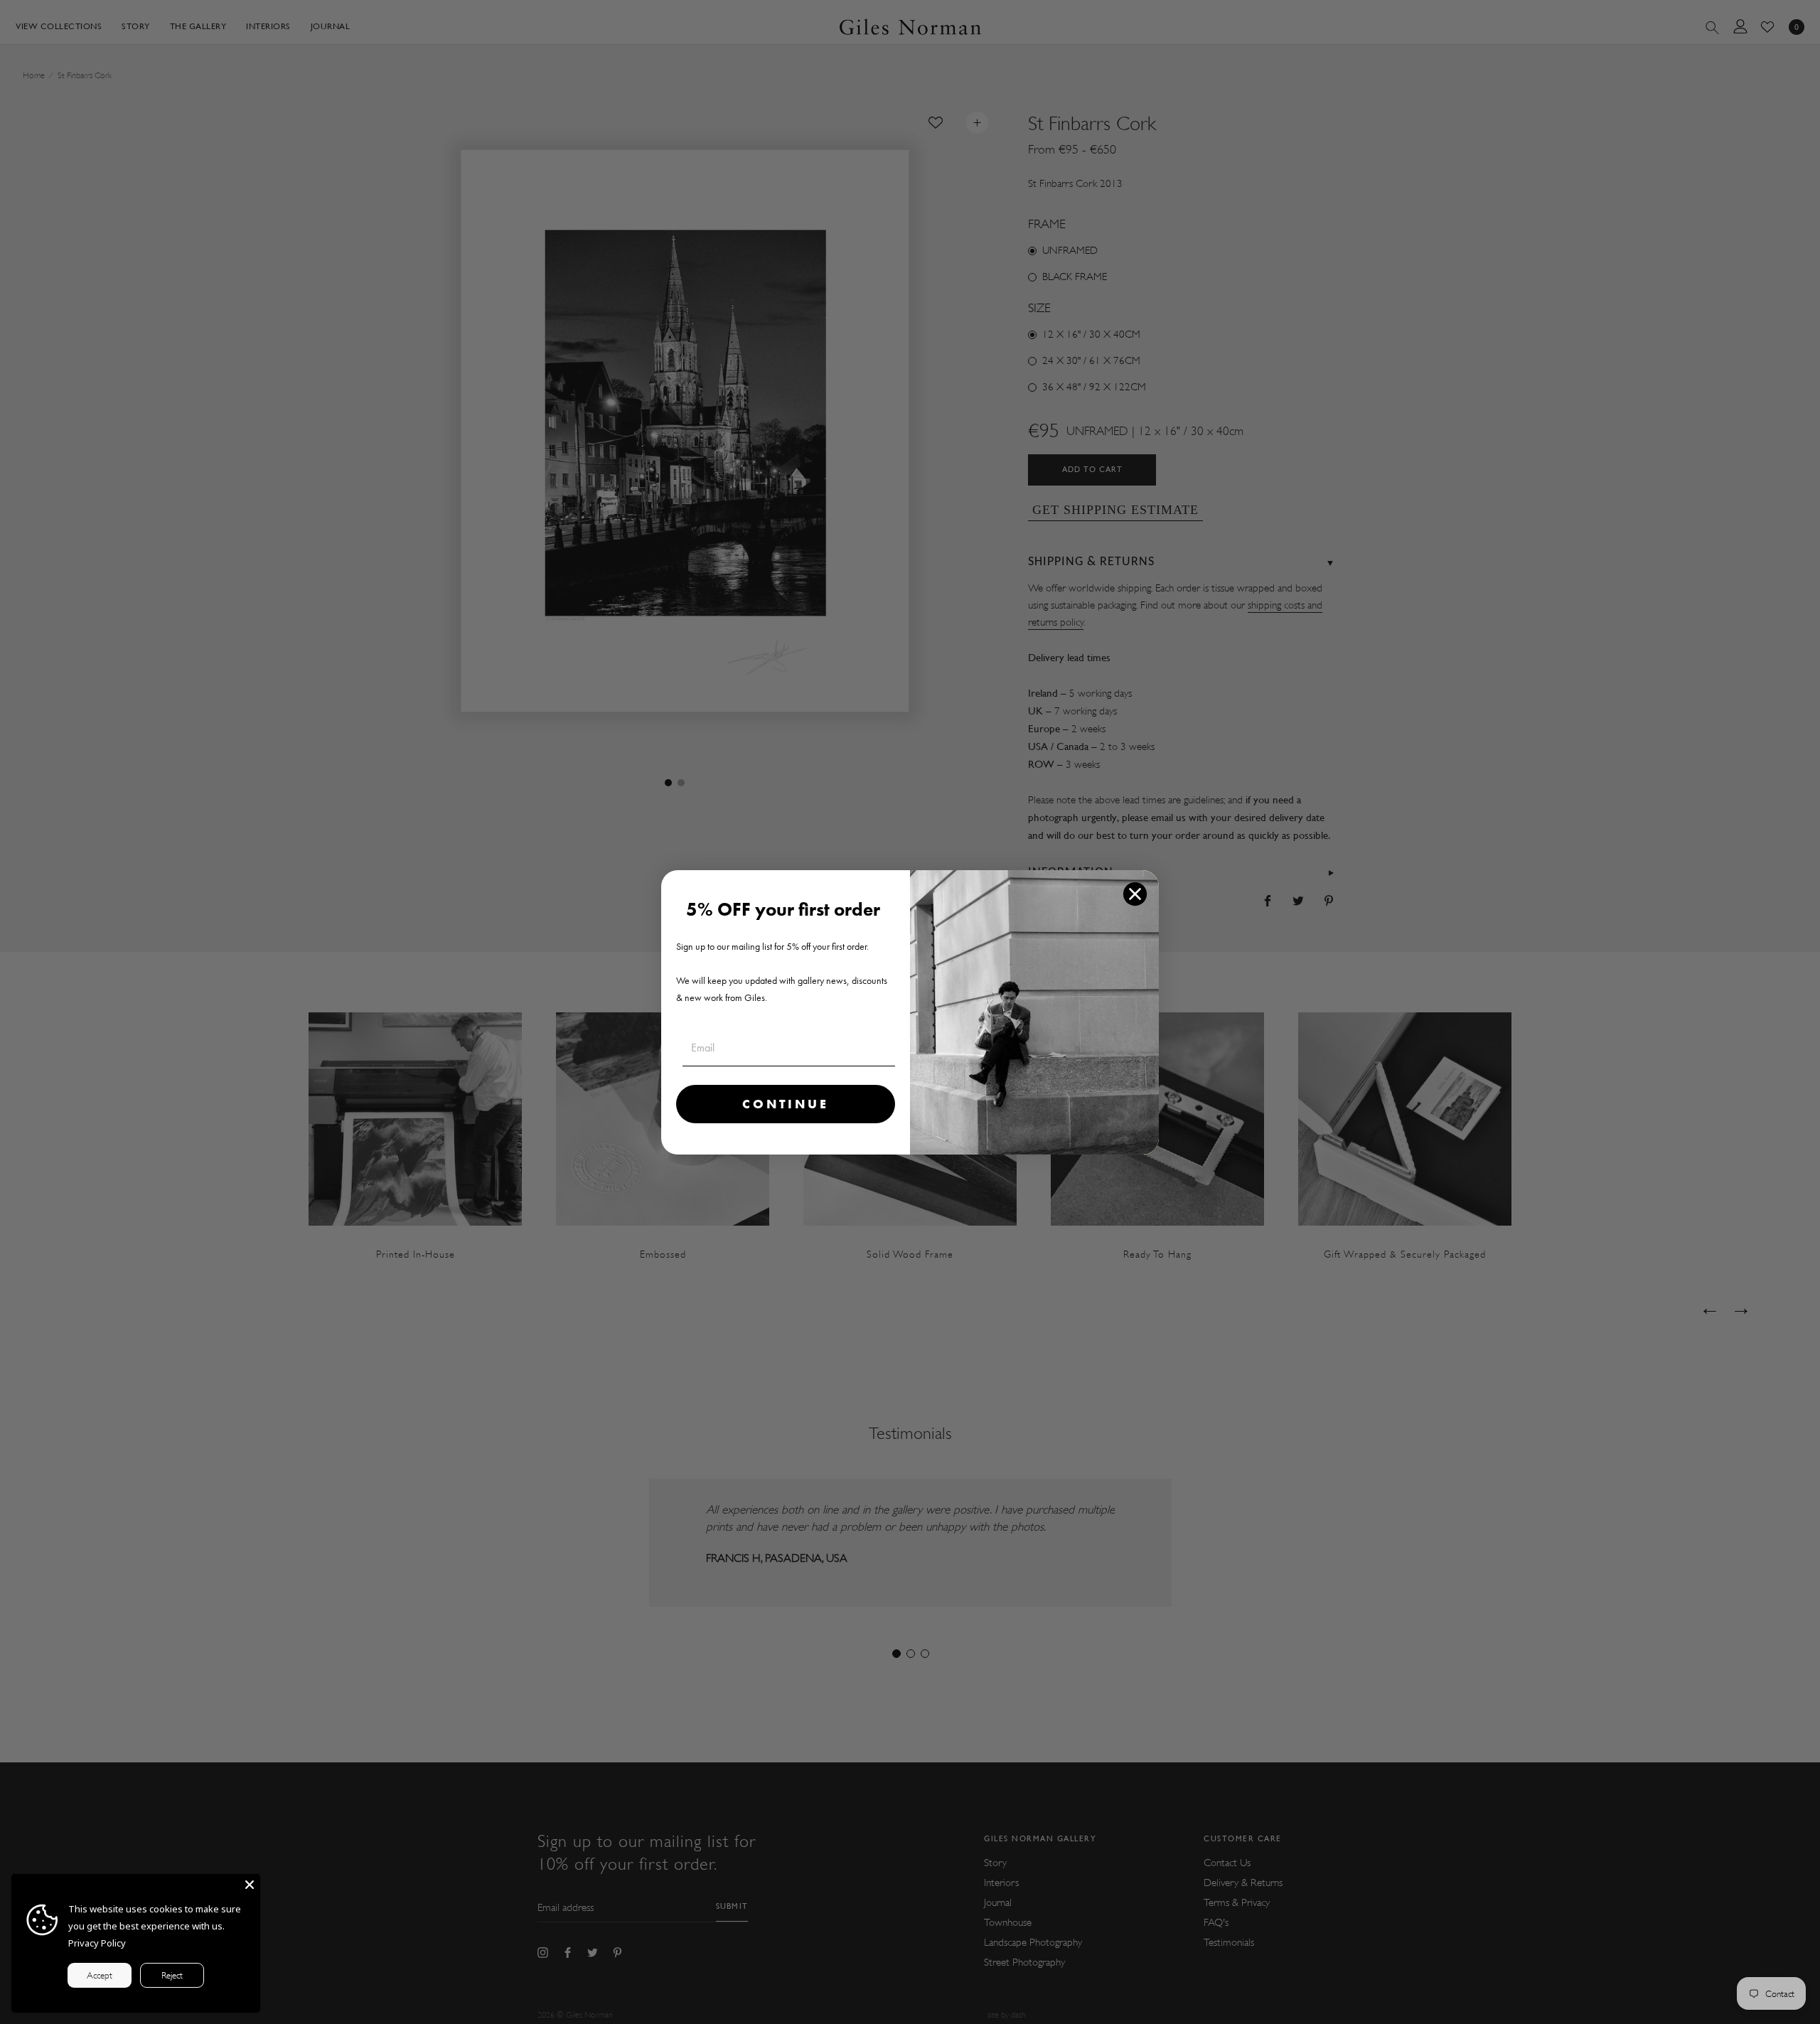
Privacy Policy (97, 1943)
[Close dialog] (1135, 894)
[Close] (250, 1885)
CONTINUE (786, 1104)
